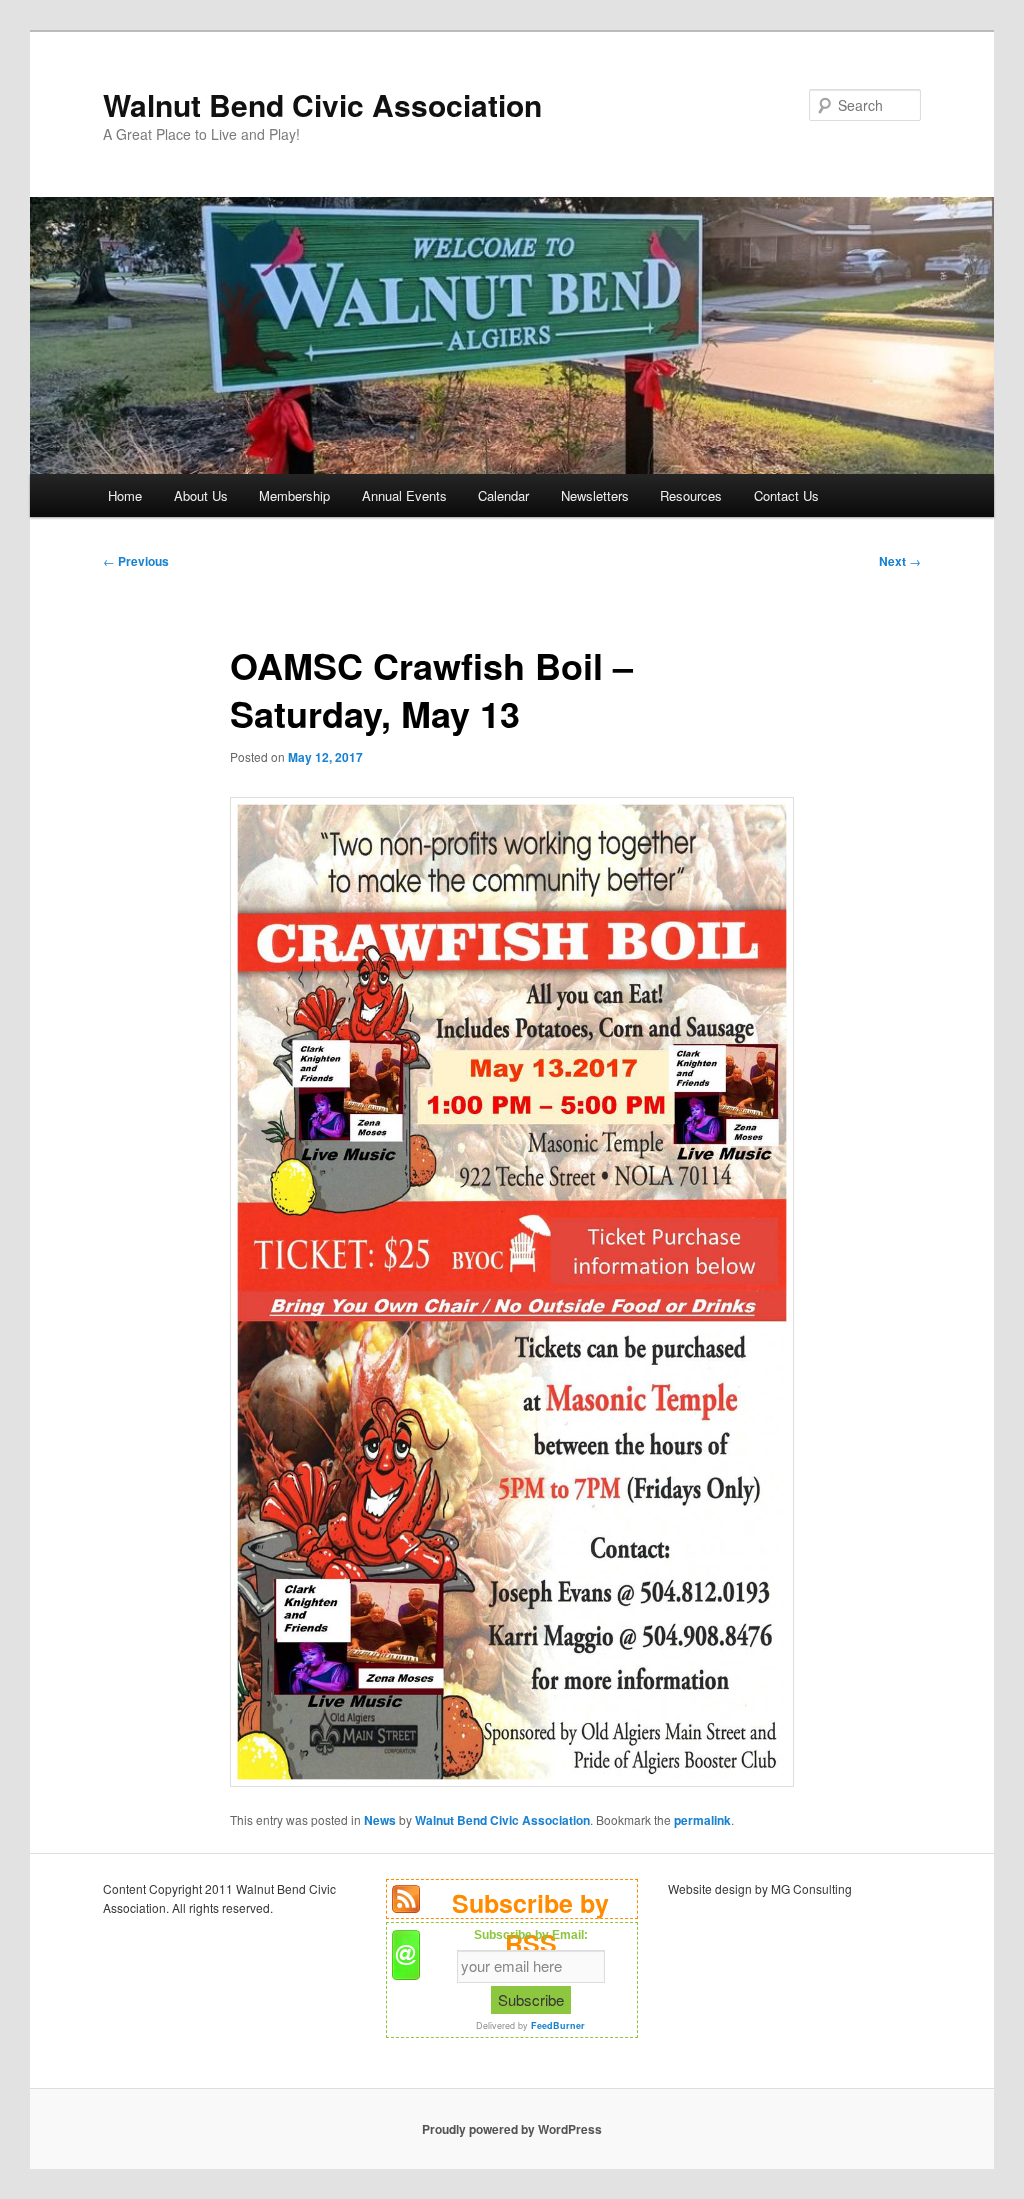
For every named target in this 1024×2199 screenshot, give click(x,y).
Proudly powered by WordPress (512, 2129)
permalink (702, 1820)
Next (900, 561)
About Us (201, 495)
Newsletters (595, 495)
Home (125, 495)
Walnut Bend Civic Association (322, 104)
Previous (136, 561)
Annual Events (404, 495)
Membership (294, 495)
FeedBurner (558, 2025)
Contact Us (786, 495)
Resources (691, 495)
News (380, 1820)
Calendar (503, 495)
